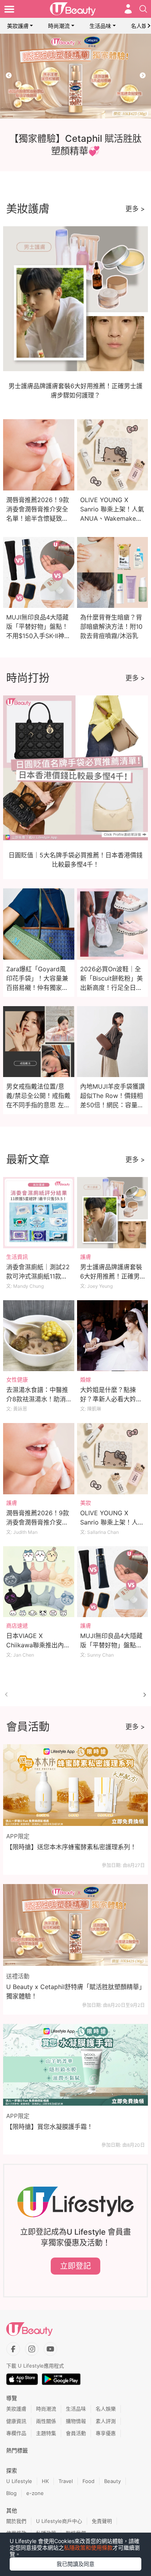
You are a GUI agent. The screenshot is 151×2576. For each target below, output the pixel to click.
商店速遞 (17, 1625)
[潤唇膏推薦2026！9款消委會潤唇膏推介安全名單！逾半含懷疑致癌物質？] (39, 1459)
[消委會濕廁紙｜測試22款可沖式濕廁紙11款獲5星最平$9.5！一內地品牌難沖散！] (39, 1213)
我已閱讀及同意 (75, 2564)
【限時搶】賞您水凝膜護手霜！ (50, 2127)
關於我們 (16, 2521)
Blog (11, 2493)
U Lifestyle (19, 2481)
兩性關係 (46, 2421)
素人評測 (106, 2421)
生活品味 (100, 26)
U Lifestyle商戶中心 (59, 2521)
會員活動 (76, 2433)
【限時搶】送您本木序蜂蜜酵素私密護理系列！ (71, 1847)
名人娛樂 (106, 2409)
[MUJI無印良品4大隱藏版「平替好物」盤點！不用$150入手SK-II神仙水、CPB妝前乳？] (113, 1582)
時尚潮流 (59, 26)
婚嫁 (86, 1379)
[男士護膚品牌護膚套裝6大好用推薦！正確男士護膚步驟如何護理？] (113, 1213)
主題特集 (46, 2433)
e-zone (35, 2493)
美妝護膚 (18, 26)
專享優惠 (106, 2433)
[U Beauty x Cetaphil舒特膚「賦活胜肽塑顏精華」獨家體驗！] (75, 1925)
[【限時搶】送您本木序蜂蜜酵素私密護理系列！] (75, 1785)
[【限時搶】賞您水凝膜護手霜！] (75, 2065)
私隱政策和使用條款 (88, 2548)
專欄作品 (16, 2433)
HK (45, 2481)
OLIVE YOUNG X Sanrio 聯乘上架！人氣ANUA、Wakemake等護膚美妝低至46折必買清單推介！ (112, 518)
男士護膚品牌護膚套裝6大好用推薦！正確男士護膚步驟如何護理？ (111, 1276)
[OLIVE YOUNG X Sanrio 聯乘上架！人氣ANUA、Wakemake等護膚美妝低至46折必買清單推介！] (113, 1459)
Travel (66, 2481)
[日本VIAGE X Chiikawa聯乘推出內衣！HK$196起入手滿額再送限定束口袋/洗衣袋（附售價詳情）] (39, 1582)
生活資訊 (17, 1257)
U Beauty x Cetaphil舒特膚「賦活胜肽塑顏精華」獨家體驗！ (74, 1991)
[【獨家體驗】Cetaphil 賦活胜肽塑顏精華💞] (75, 76)
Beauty (112, 2481)
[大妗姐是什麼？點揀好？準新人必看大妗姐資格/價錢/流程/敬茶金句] (113, 1336)
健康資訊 (16, 2421)
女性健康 (17, 1379)
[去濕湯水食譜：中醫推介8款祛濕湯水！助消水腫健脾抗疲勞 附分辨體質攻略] (39, 1336)
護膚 (86, 1257)
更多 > (135, 209)
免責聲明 (102, 2521)
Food (88, 2481)
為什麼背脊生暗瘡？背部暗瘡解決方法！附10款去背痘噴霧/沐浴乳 (111, 626)
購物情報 (76, 2421)
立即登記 (75, 2266)
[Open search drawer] (143, 9)
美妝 (86, 1503)
